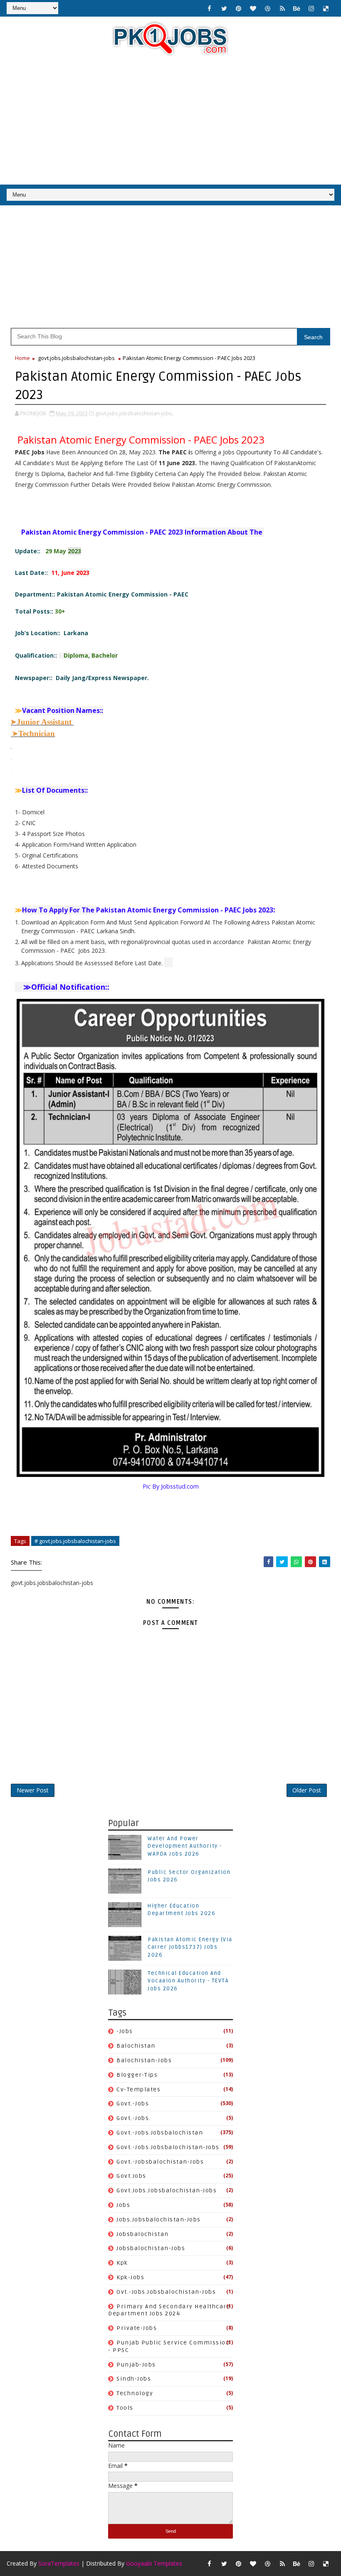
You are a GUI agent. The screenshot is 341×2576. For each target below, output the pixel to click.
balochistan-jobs (144, 2060)
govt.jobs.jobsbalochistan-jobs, (134, 413)
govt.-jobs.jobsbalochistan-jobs (168, 2147)
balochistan (136, 2046)
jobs (123, 2205)
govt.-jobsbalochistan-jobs (160, 2162)
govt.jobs (131, 2176)
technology (135, 2393)
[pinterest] (239, 8)
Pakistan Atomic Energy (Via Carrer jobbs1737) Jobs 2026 (190, 1947)
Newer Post (33, 1790)
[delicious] (326, 8)
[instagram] (311, 8)
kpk (122, 2263)
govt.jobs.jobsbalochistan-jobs (76, 358)
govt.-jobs (133, 2104)
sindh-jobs (134, 2379)
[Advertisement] (171, 122)
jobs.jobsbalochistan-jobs (159, 2220)
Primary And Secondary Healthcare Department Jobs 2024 (169, 2310)
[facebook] (210, 8)
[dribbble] (268, 8)
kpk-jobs (130, 2277)
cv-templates (138, 2089)
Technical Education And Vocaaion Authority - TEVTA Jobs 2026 (188, 1981)
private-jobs (137, 2328)
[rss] (282, 8)
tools (125, 2408)
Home (22, 358)
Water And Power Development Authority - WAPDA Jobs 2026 (185, 1846)
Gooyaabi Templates (154, 2563)
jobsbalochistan (143, 2234)
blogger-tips (137, 2075)
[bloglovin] (253, 8)
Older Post (307, 1790)
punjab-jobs (136, 2365)
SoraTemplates (59, 2563)
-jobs (125, 2031)
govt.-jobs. (134, 2118)
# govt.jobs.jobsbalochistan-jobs (75, 1541)
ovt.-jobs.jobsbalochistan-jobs (166, 2292)
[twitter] (224, 8)
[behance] (297, 8)
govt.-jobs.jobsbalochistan (160, 2133)
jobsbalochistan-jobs (151, 2248)
